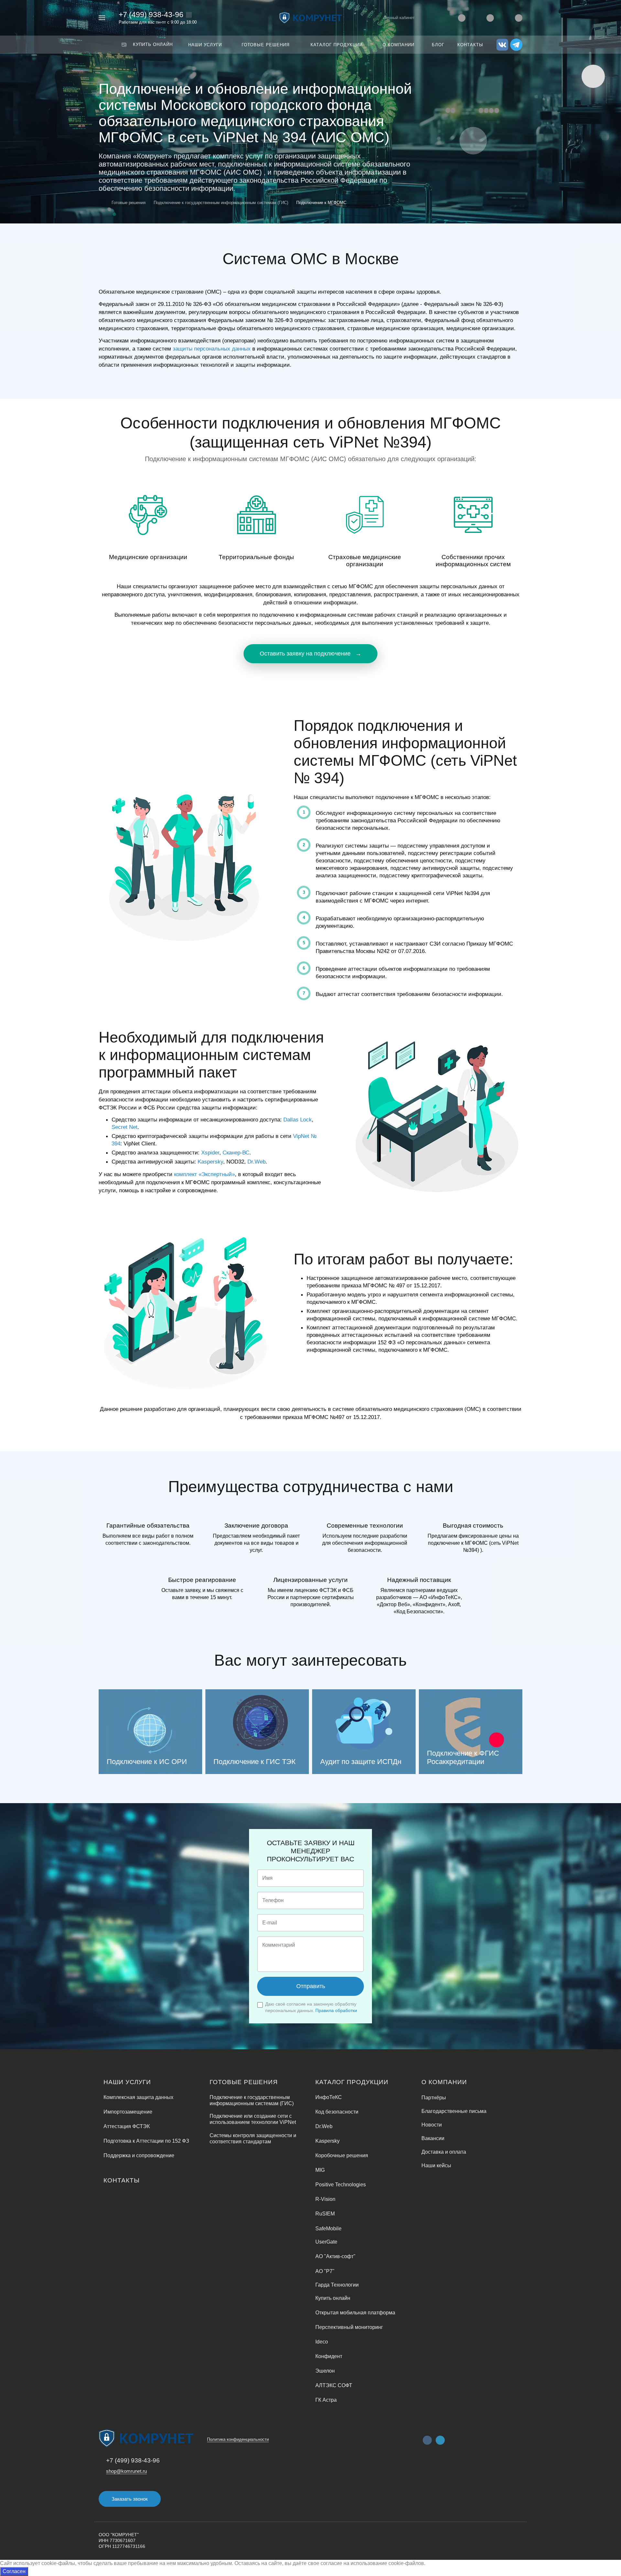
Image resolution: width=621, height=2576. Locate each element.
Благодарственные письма (454, 2111)
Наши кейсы (436, 2165)
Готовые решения (244, 2082)
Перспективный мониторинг (349, 2327)
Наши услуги (127, 2082)
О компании (444, 2082)
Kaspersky (210, 1162)
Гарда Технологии (337, 2285)
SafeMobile (328, 2229)
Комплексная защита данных (138, 2097)
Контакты (122, 2180)
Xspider (210, 1153)
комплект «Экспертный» (204, 1174)
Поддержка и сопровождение (139, 2155)
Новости (432, 2125)
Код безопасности (337, 2112)
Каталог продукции (352, 2082)
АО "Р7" (325, 2271)
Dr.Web (256, 1162)
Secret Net (125, 1127)
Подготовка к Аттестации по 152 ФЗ (146, 2141)
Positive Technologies (341, 2185)
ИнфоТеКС (329, 2097)
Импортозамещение (128, 2112)
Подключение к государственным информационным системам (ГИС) (252, 2100)
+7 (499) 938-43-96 (151, 15)
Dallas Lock (298, 1120)
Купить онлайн (333, 2298)
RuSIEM (325, 2214)
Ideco (322, 2342)
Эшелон (325, 2371)
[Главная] (103, 203)
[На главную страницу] (310, 17)
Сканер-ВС (236, 1153)
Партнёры (434, 2098)
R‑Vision (325, 2199)
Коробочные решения (342, 2155)
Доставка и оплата (444, 2152)
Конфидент (329, 2356)
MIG (320, 2170)
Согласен (14, 2571)
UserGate (326, 2242)
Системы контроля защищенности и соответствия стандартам (253, 2138)
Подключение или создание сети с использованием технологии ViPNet (253, 2119)
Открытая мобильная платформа (355, 2313)
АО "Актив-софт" (335, 2256)
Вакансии (433, 2138)
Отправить (311, 1986)
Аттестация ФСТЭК (127, 2126)
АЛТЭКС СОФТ (334, 2385)
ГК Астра (326, 2400)
